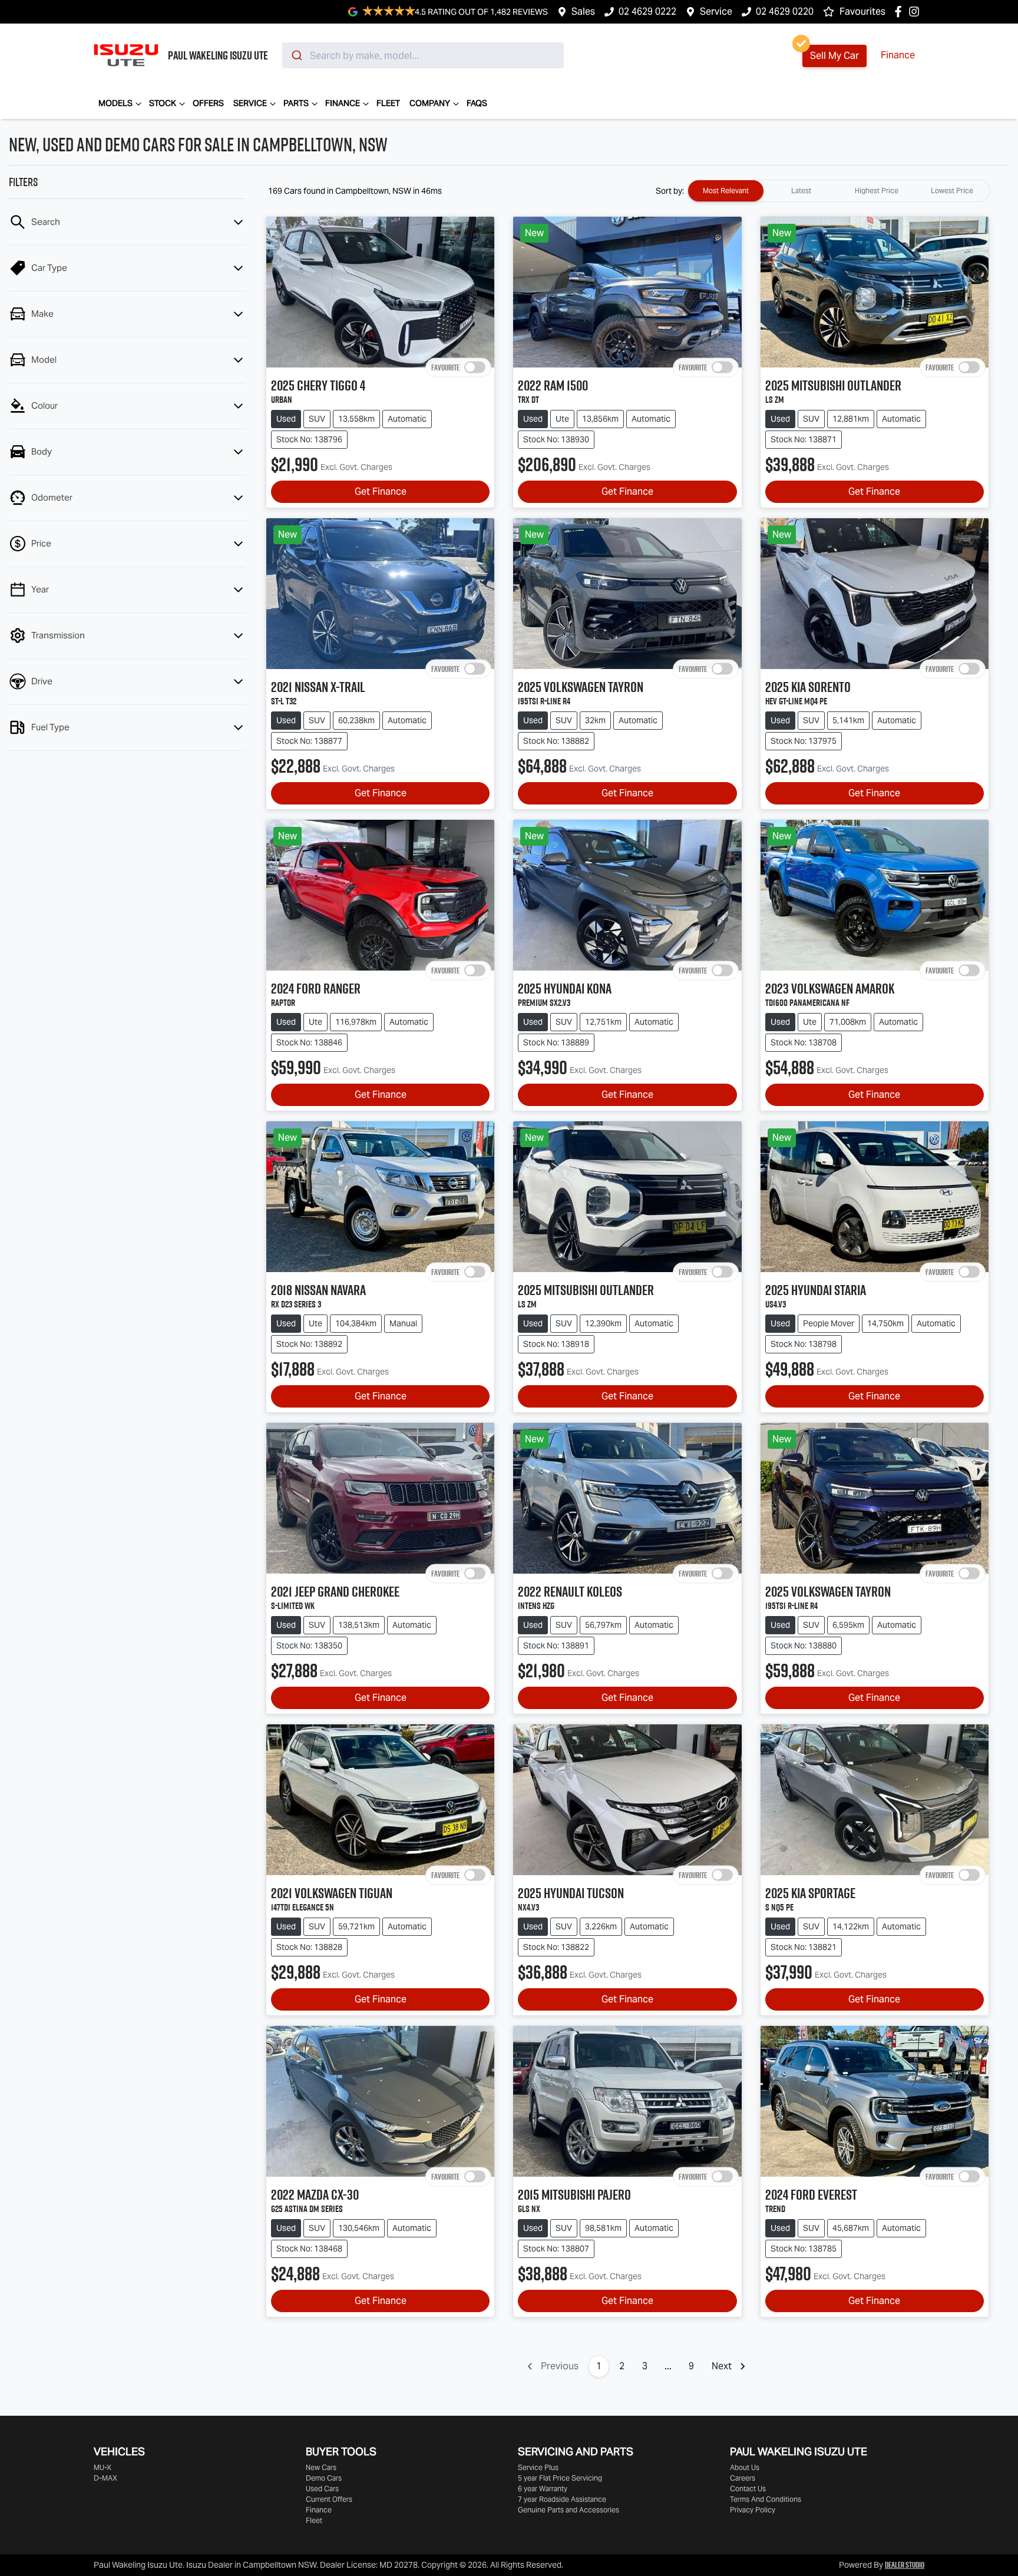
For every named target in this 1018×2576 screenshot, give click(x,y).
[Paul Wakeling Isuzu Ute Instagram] (916, 11)
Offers (208, 103)
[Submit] (296, 55)
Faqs (477, 103)
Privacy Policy (753, 2510)
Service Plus (538, 2467)
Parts (296, 103)
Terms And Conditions (766, 2499)
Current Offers (329, 2499)
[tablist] (839, 191)
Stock (163, 103)
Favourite (445, 367)
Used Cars (322, 2489)
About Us (745, 2467)
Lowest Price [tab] (952, 191)
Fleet (388, 103)
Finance (898, 55)
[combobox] (423, 55)
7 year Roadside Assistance (562, 2499)
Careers (743, 2478)
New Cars (321, 2467)
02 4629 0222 (647, 11)
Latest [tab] (801, 191)
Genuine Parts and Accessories (569, 2510)
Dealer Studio (905, 2565)
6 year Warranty (543, 2489)
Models (115, 103)
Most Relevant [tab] (726, 191)
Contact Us (748, 2489)
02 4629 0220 (785, 11)
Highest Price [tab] (877, 191)
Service (716, 11)
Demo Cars (324, 2478)
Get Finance (381, 491)
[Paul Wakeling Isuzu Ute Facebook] (900, 11)
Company (430, 103)
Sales (583, 11)
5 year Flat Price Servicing (560, 2478)
